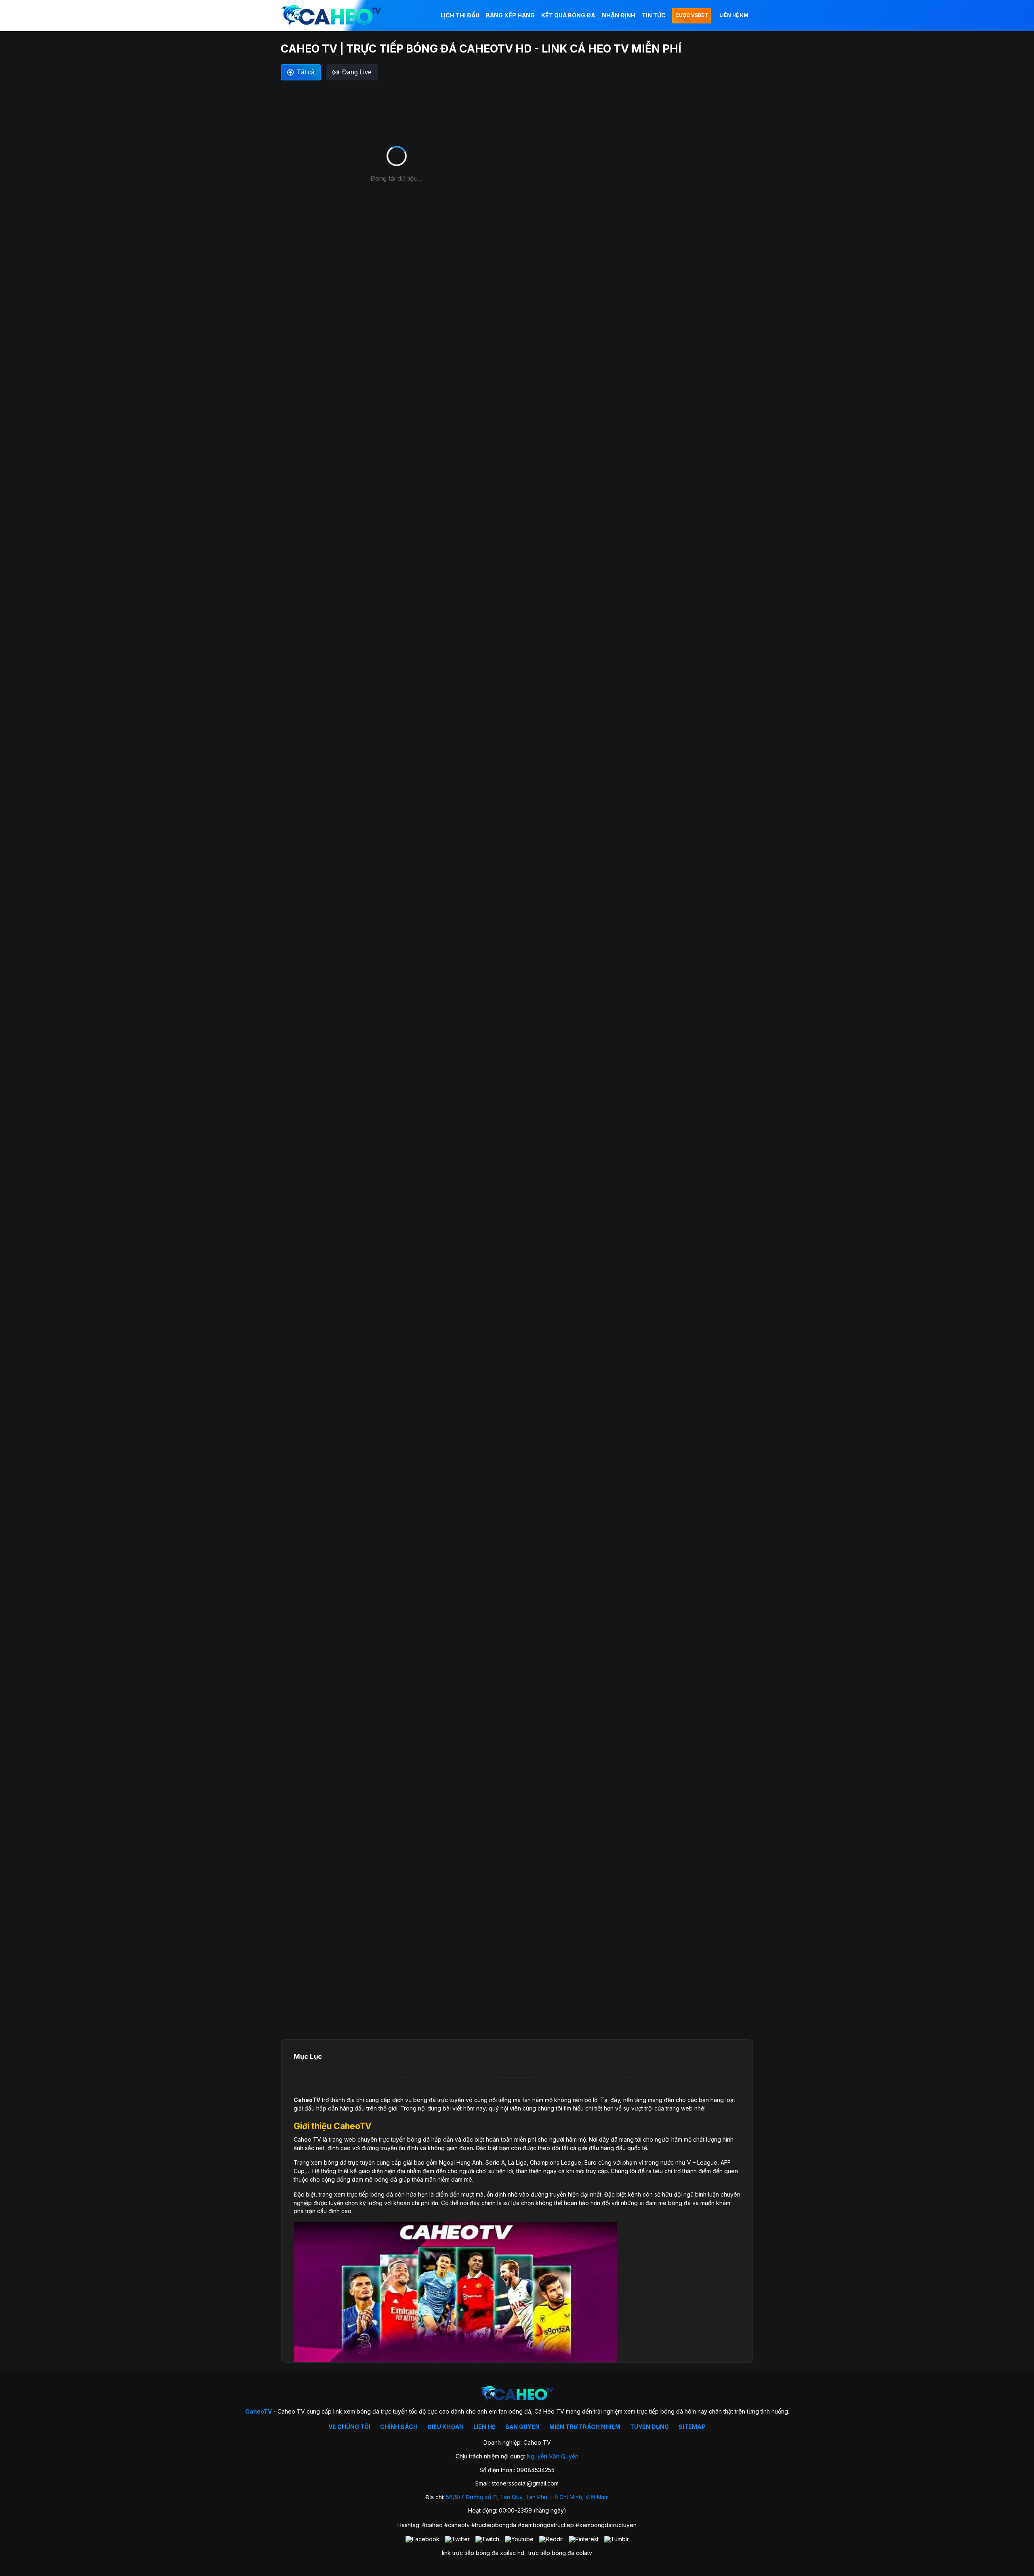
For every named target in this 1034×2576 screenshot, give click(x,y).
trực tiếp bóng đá (551, 2553)
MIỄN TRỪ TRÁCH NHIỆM (585, 2427)
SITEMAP (692, 2427)
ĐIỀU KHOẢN (446, 2427)
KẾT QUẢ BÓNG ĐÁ (568, 15)
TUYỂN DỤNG (649, 2427)
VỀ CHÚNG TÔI (349, 2427)
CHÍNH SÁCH (399, 2427)
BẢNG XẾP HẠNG (510, 15)
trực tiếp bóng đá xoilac (484, 2553)
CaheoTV (307, 2100)
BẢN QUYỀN (522, 2427)
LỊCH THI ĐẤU (460, 15)
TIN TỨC (654, 15)
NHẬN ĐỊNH (619, 15)
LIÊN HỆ (484, 2427)
